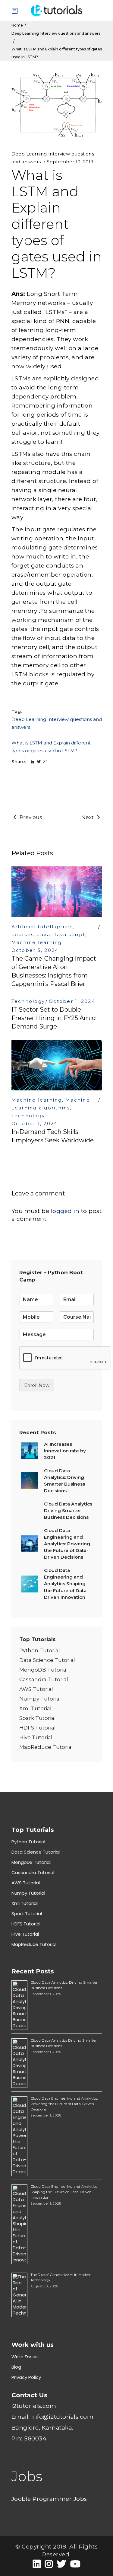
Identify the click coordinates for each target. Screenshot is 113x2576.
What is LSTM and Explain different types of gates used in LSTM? (51, 747)
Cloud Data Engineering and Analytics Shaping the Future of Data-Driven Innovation (64, 2192)
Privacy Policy (26, 2377)
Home (17, 25)
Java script (69, 934)
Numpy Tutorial (40, 1699)
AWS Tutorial (36, 1689)
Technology (28, 1001)
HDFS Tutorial (38, 1728)
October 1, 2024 (72, 1001)
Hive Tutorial (36, 1737)
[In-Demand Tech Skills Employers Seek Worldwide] (57, 1065)
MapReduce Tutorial (46, 1747)
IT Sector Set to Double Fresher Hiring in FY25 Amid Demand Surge (54, 1018)
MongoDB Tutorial (44, 1670)
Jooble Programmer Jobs (49, 2499)
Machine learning (37, 942)
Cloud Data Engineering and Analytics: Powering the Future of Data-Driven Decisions (64, 2104)
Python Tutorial (40, 1650)
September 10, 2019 (70, 162)
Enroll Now (37, 1385)
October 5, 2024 (35, 950)
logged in (65, 1211)
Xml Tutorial (35, 1708)
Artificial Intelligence (42, 927)
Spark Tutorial (38, 1718)
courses (23, 934)
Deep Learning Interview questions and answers (56, 33)
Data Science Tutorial (47, 1660)
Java (44, 934)
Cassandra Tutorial (44, 1679)
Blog (16, 2367)
